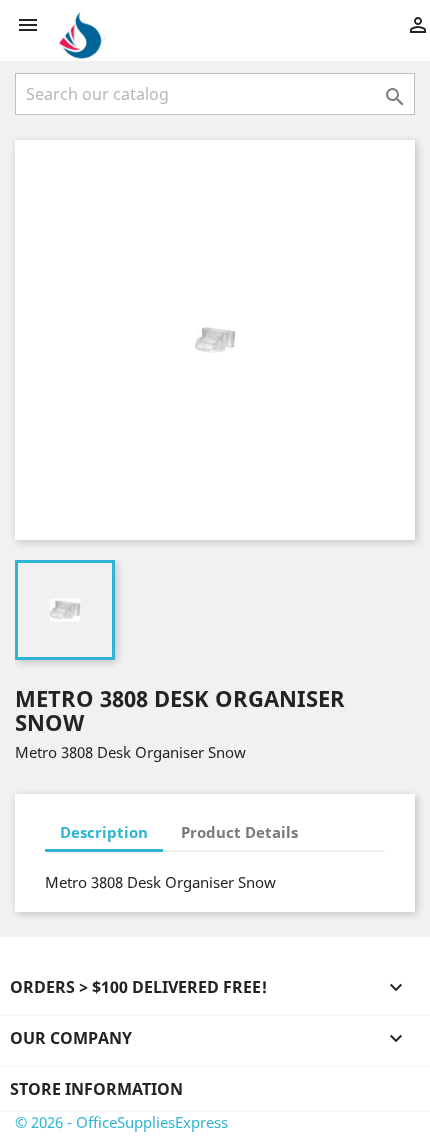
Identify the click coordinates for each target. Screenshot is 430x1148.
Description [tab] (104, 832)
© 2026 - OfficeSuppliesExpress (121, 1122)
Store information (96, 1089)
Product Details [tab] (239, 832)
